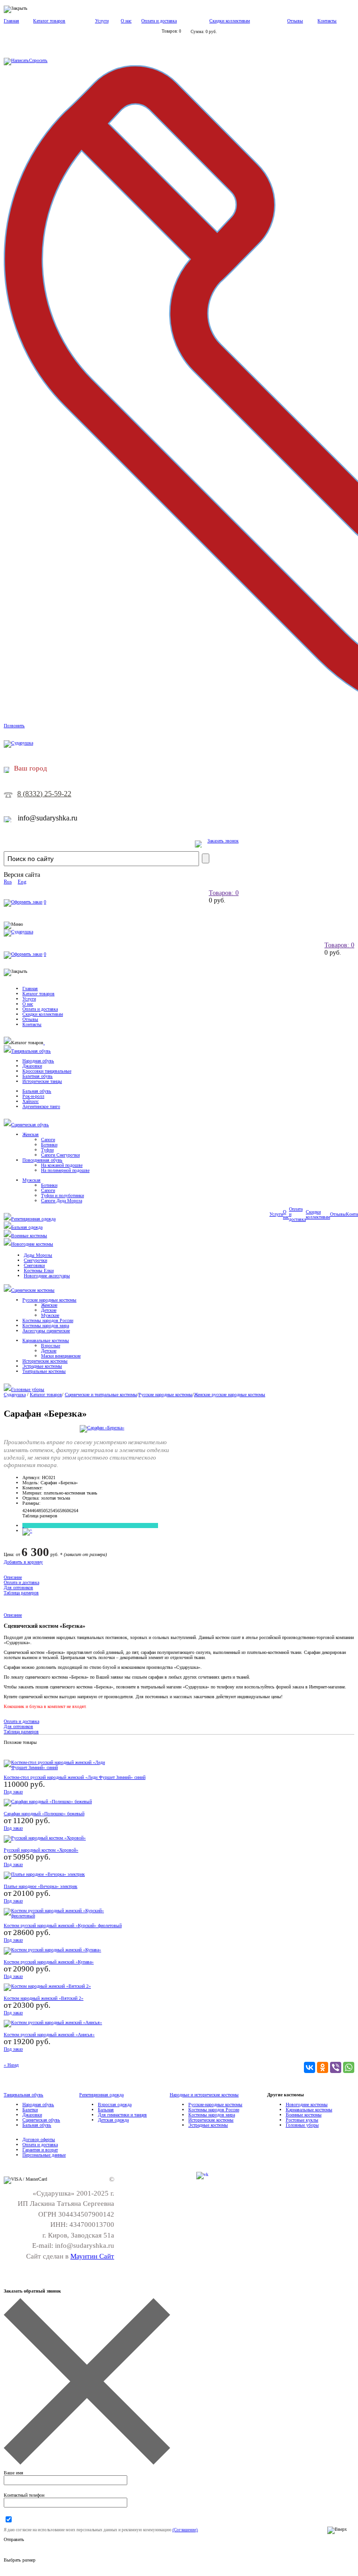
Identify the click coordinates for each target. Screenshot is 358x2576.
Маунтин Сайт (92, 2256)
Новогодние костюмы (32, 1244)
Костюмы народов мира (46, 1326)
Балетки (30, 2110)
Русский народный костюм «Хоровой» (41, 1850)
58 (62, 1511)
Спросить (38, 60)
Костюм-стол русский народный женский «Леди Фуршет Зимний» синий (75, 1777)
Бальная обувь (37, 1091)
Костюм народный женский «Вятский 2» (44, 1998)
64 (76, 1511)
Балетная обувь (38, 1076)
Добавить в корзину (23, 1562)
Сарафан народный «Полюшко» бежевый (44, 1814)
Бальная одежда (27, 1227)
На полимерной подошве (65, 1170)
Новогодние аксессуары (47, 1276)
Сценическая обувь (30, 1125)
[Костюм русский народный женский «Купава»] (52, 1950)
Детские (49, 1310)
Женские (49, 1305)
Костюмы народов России (48, 1320)
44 (29, 1511)
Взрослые (51, 1346)
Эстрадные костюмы (42, 1366)
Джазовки (32, 1066)
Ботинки (49, 1145)
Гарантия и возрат (40, 2150)
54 (53, 1511)
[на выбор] (27, 1531)
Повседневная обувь (42, 1160)
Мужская (31, 1180)
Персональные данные (44, 2155)
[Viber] (336, 2067)
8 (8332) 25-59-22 (44, 794)
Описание (13, 1577)
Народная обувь (38, 1061)
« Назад (11, 2065)
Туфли (47, 1150)
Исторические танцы (42, 1081)
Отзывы (295, 21)
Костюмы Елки (39, 1271)
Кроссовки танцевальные (47, 1071)
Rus (8, 882)
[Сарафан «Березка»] (102, 1428)
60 (67, 1511)
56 (57, 1511)
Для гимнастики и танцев (122, 2115)
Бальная (106, 2110)
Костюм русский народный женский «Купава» (49, 1962)
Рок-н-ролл (33, 1096)
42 (25, 1511)
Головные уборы (28, 1389)
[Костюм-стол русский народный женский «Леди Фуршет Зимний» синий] (60, 1767)
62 (71, 1511)
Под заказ (13, 1792)
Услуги (102, 21)
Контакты (327, 21)
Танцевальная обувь (31, 1051)
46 (34, 1511)
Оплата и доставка (159, 21)
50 (43, 1511)
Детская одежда (113, 2120)
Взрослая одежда (115, 2104)
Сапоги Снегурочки (60, 1155)
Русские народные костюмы (49, 1300)
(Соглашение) (185, 2530)
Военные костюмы (29, 1236)
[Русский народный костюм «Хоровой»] (45, 1838)
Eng (22, 882)
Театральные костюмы (44, 1371)
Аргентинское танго (41, 1106)
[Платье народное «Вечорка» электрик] (44, 1874)
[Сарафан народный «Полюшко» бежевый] (48, 1801)
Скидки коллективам (230, 21)
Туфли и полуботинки (62, 1195)
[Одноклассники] (323, 2067)
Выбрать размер (20, 2560)
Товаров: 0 (224, 893)
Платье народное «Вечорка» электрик (41, 1886)
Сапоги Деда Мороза (62, 1201)
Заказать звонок (223, 841)
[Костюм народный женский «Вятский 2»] (47, 1986)
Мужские (50, 1315)
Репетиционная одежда (33, 1219)
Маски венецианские (61, 1356)
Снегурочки (35, 1260)
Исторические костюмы (45, 1361)
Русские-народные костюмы (215, 2104)
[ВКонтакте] (310, 2067)
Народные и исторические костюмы (204, 2095)
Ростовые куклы (302, 2120)
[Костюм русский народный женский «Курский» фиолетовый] (60, 1916)
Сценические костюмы (33, 1290)
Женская (31, 1134)
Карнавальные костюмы (46, 1340)
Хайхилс (31, 1101)
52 (48, 1511)
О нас (126, 21)
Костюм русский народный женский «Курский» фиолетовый (63, 1925)
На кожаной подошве (62, 1165)
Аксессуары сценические (46, 1331)
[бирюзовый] (23, 1526)
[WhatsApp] (349, 2067)
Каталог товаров (49, 21)
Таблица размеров (40, 1516)
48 (39, 1511)
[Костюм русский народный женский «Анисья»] (53, 2022)
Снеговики (34, 1265)
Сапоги (48, 1140)
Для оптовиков (18, 1588)
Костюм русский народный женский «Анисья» (49, 2035)
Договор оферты (39, 2139)
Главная (11, 21)
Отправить (14, 2539)
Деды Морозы (38, 1255)
